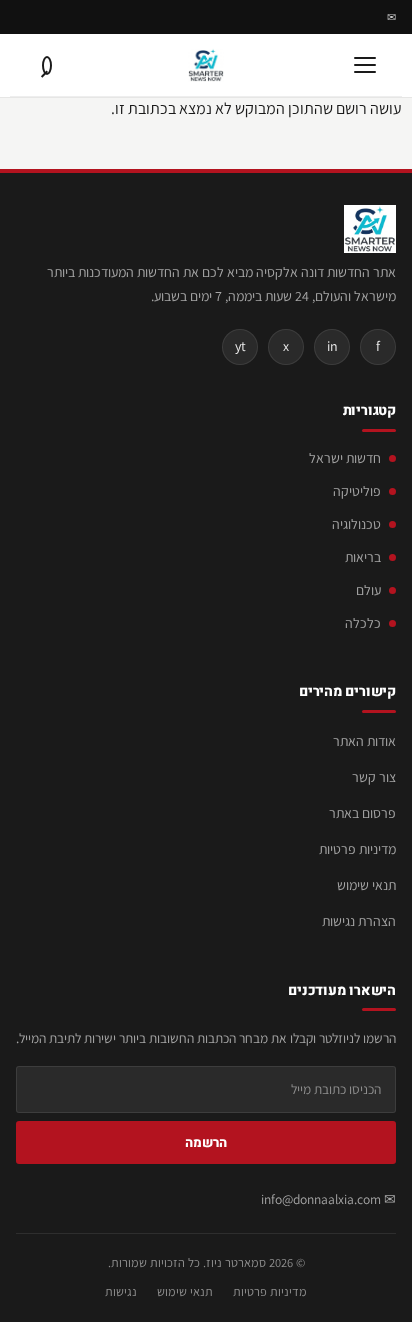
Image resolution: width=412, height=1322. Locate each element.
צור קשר (374, 777)
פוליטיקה (357, 491)
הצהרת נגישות (359, 921)
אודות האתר (364, 741)
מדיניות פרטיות (357, 849)
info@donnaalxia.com (321, 1199)
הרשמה (206, 1142)
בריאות (363, 557)
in (332, 346)
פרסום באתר (362, 813)
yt (240, 346)
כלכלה (363, 623)
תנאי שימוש (366, 885)
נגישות (121, 1291)
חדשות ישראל (345, 458)
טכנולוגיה (356, 524)
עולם (368, 590)
